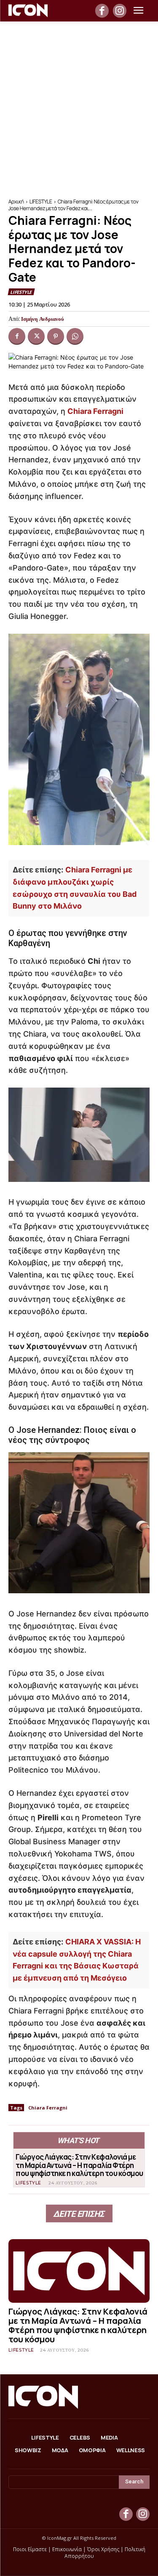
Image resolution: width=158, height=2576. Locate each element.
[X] (36, 336)
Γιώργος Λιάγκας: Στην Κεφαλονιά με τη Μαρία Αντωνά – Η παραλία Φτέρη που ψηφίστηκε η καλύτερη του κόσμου (79, 2165)
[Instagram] (120, 11)
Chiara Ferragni (95, 411)
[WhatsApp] (75, 336)
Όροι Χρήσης (103, 2549)
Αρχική (16, 201)
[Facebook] (102, 11)
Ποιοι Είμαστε (30, 2549)
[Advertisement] (79, 105)
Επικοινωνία (67, 2549)
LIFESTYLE (41, 201)
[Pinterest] (56, 336)
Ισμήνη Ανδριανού (43, 319)
